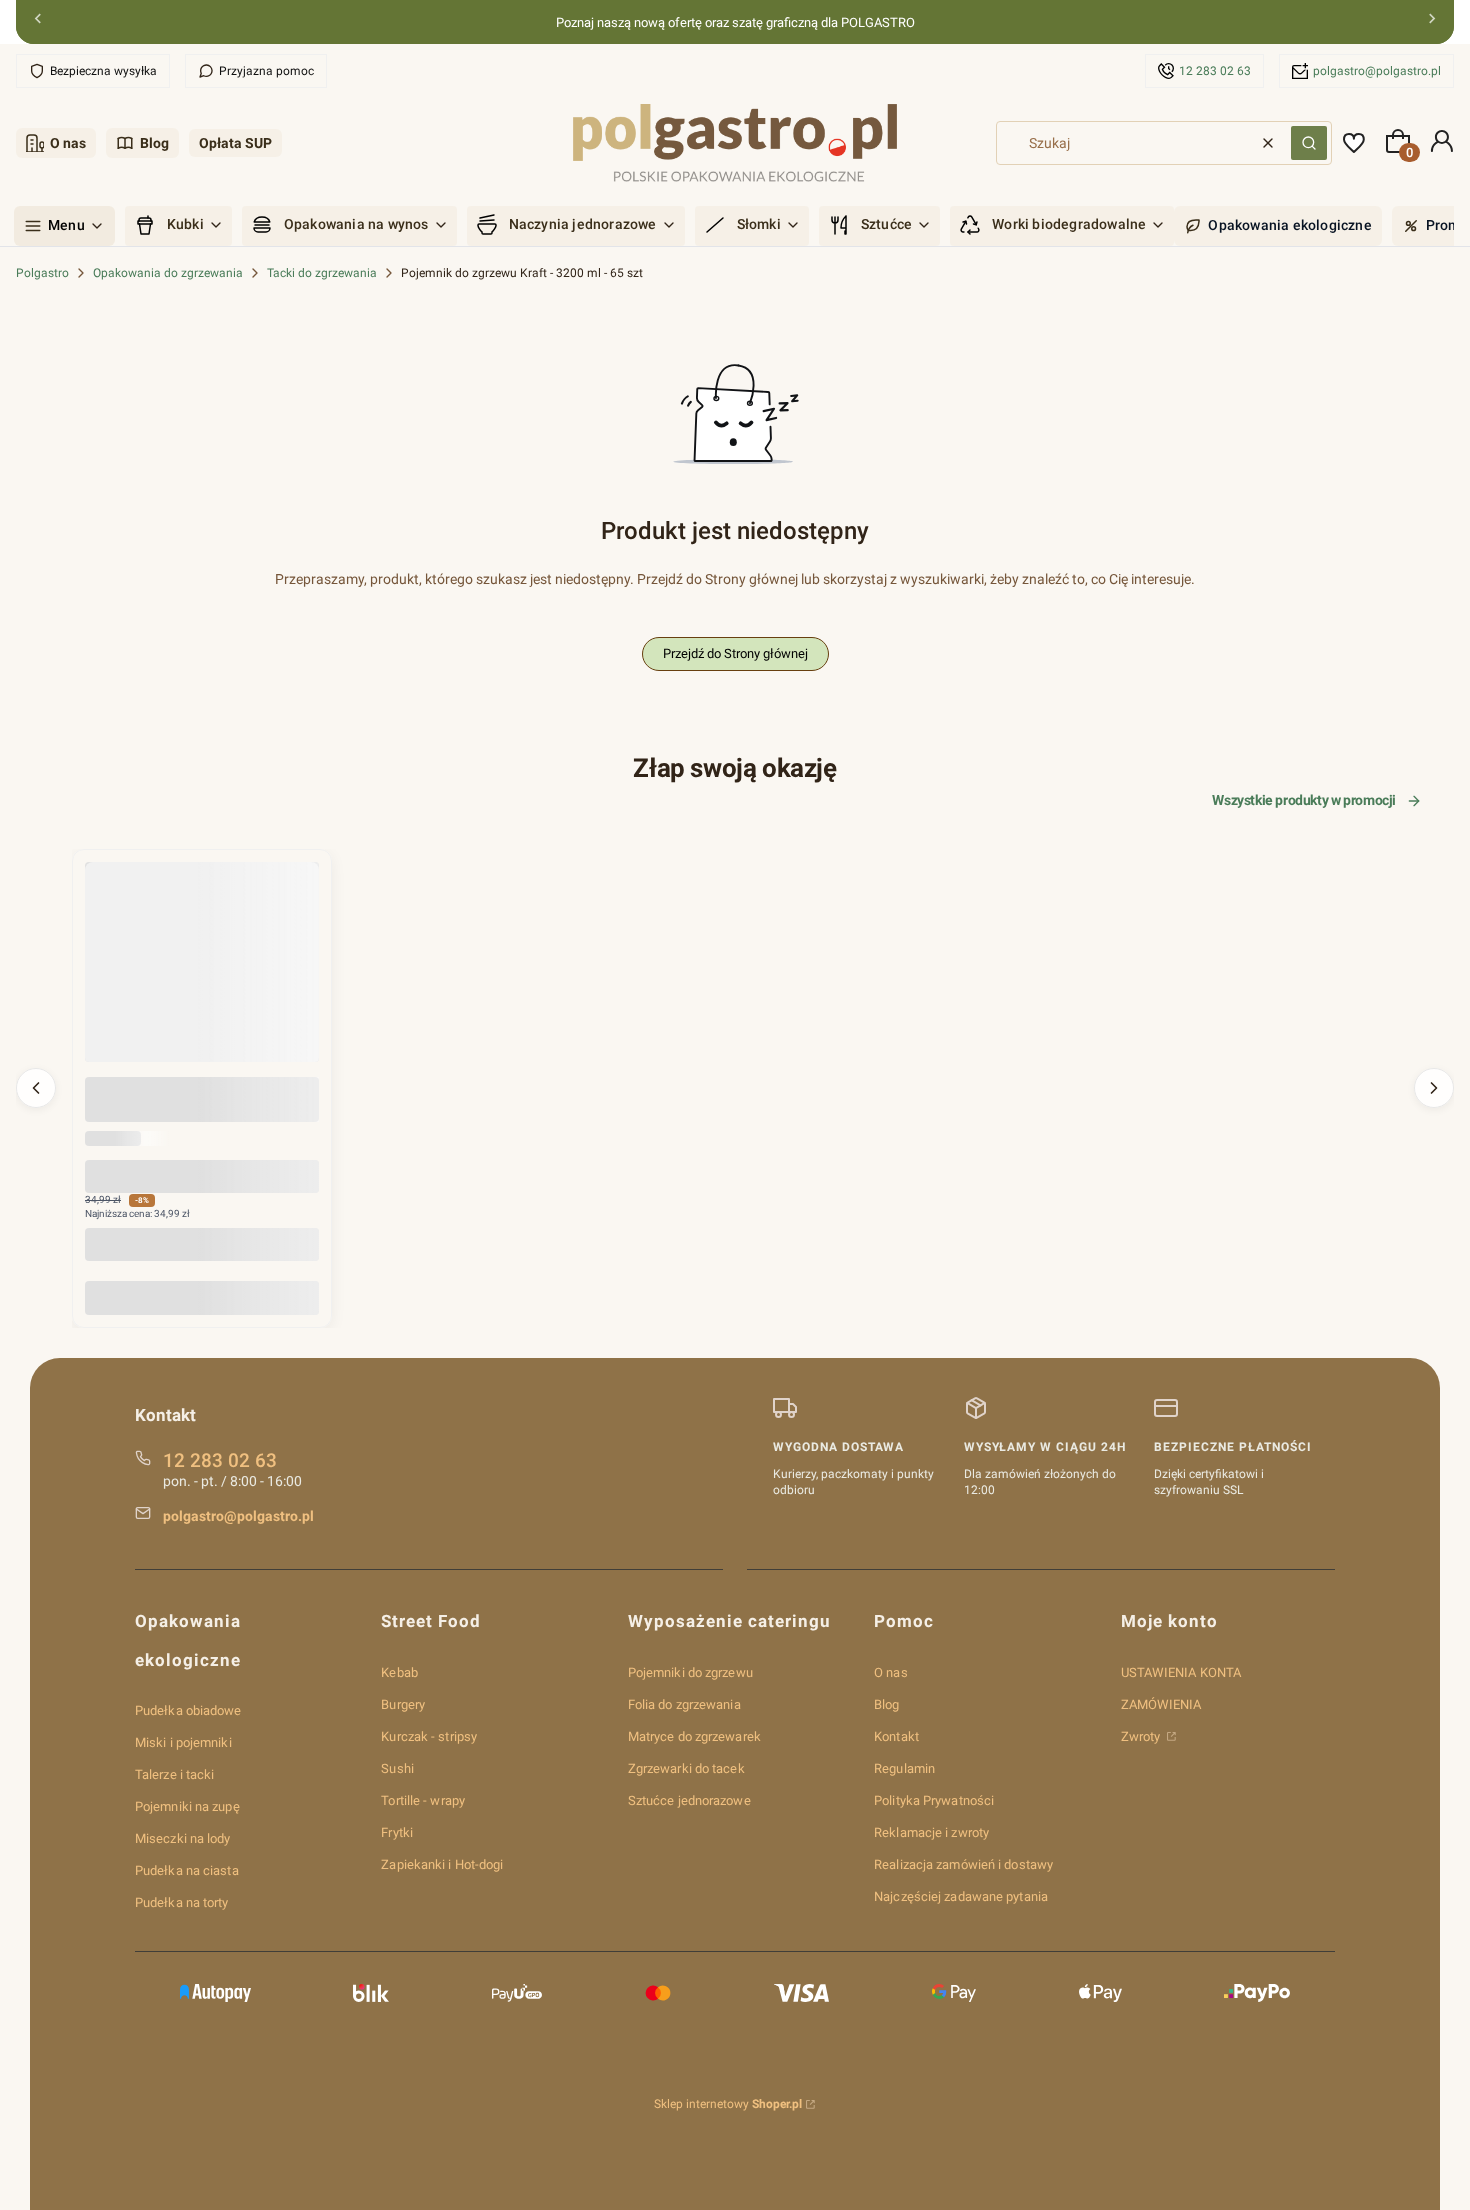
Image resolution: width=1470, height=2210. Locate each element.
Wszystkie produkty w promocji (1304, 800)
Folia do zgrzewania (684, 1704)
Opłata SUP (235, 143)
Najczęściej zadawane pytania (961, 1896)
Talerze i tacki (175, 1774)
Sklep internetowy (728, 2104)
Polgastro (42, 273)
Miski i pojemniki (183, 1742)
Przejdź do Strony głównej (735, 653)
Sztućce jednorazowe (689, 1800)
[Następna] (1432, 22)
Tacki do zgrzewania (322, 273)
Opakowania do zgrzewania (168, 273)
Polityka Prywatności (934, 1800)
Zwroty (1142, 1736)
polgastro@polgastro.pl (1377, 71)
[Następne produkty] (1434, 1088)
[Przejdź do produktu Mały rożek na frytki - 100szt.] (202, 979)
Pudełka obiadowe (188, 1710)
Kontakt (896, 1736)
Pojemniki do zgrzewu (690, 1672)
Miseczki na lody (183, 1838)
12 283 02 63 (1215, 71)
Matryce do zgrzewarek (694, 1736)
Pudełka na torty (182, 1902)
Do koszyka (202, 1297)
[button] (1309, 143)
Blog (154, 143)
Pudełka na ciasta (187, 1870)
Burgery (403, 1704)
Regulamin (904, 1768)
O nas (68, 143)
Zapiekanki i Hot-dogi (442, 1864)
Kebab (399, 1672)
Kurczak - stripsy (429, 1736)
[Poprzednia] (38, 22)
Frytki (397, 1832)
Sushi (397, 1768)
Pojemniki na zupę (187, 1806)
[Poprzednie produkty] (36, 1088)
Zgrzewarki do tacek (686, 1768)
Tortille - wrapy (423, 1800)
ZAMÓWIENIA (1161, 1704)
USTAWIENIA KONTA (1181, 1672)
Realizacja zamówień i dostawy (963, 1864)
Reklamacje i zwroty (931, 1832)
